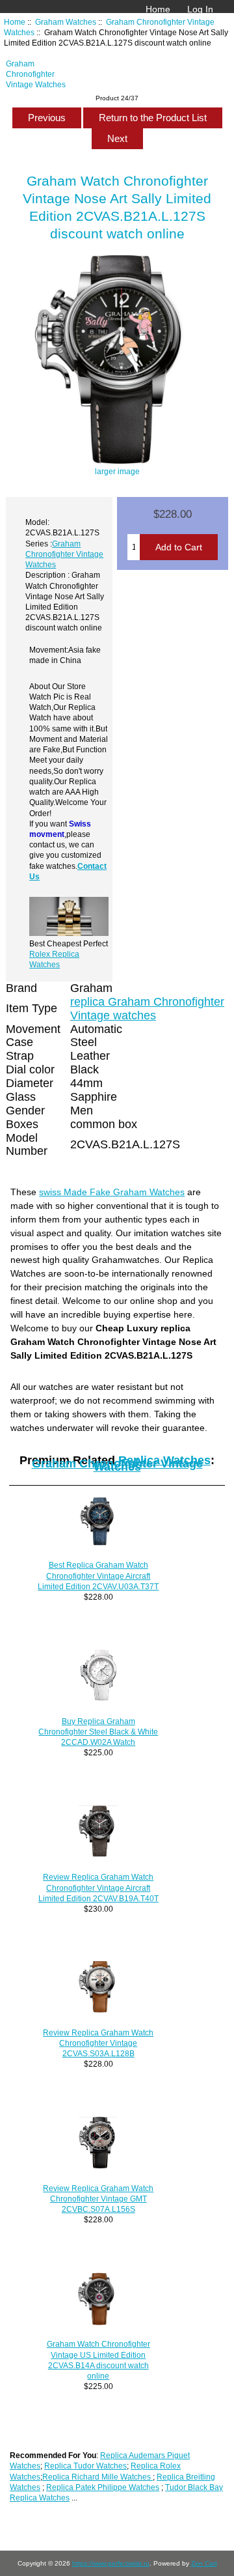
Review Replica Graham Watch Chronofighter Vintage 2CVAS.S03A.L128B (98, 2043)
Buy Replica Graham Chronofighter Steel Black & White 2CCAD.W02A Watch (98, 1732)
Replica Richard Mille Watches (97, 2477)
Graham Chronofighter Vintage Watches (36, 74)
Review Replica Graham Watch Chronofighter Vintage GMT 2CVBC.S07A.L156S (98, 2199)
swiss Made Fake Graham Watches (112, 1192)
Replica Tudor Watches (85, 2466)
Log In (200, 9)
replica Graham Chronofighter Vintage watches (147, 1009)
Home (158, 9)
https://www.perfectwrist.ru (111, 2563)
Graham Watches (66, 22)
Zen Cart (204, 2563)
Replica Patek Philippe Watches (103, 2487)
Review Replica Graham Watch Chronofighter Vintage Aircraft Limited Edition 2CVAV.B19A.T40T (98, 1887)
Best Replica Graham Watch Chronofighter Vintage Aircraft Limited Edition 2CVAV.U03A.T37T (98, 1575)
